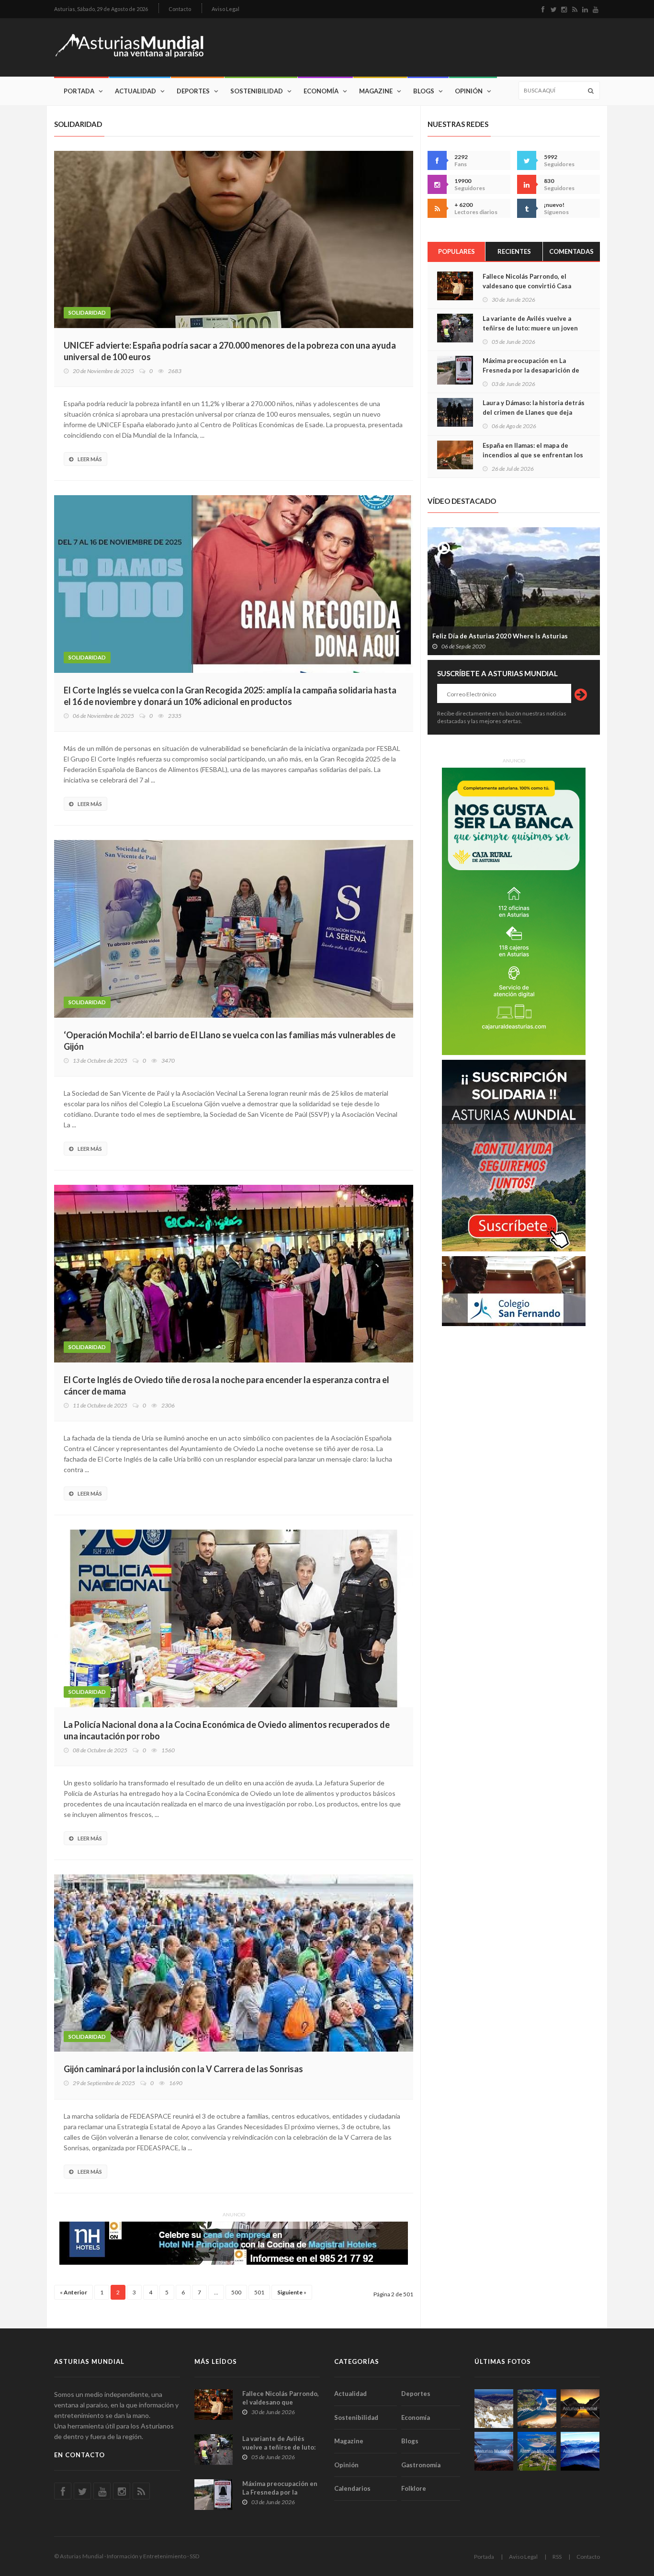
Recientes (514, 251)
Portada (79, 91)
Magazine (376, 91)
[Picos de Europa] (580, 2451)
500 (236, 2292)
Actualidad (135, 91)
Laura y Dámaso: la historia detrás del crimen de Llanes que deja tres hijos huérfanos (534, 412)
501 (259, 2292)
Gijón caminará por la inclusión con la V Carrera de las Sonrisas (183, 2069)
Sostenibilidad (257, 91)
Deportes (193, 91)
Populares (457, 251)
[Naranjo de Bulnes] (494, 2409)
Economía (321, 91)
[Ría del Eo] (537, 2451)
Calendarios (352, 2488)
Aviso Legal (226, 9)
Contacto (180, 9)
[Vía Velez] (494, 2451)
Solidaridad (87, 312)
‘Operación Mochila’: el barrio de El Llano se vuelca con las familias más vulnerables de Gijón (230, 1041)
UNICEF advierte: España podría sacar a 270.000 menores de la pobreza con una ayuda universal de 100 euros (230, 351)
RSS (557, 2557)
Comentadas (571, 251)
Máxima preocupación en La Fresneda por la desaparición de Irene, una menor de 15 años (531, 370)
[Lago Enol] (580, 2409)
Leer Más (90, 459)
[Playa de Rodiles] (537, 2409)
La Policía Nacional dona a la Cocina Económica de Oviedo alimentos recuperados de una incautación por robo (227, 1730)
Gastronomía (421, 2465)
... (216, 2292)
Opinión (469, 91)
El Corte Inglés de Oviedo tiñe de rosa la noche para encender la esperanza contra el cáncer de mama (226, 1385)
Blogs (424, 91)
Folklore (414, 2488)
